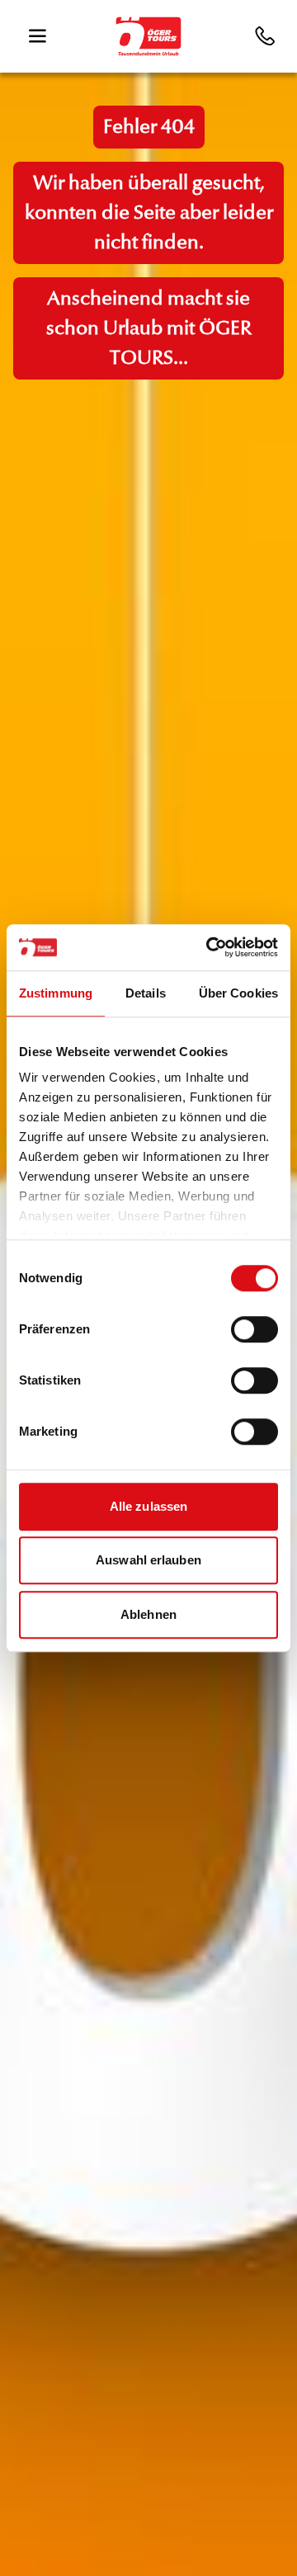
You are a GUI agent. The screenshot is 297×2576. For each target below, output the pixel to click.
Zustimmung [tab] (56, 993)
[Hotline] (267, 36)
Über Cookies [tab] (238, 993)
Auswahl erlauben (148, 1560)
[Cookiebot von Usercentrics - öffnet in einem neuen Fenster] (210, 947)
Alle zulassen (148, 1506)
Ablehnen (148, 1614)
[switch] (255, 1329)
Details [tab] (146, 993)
